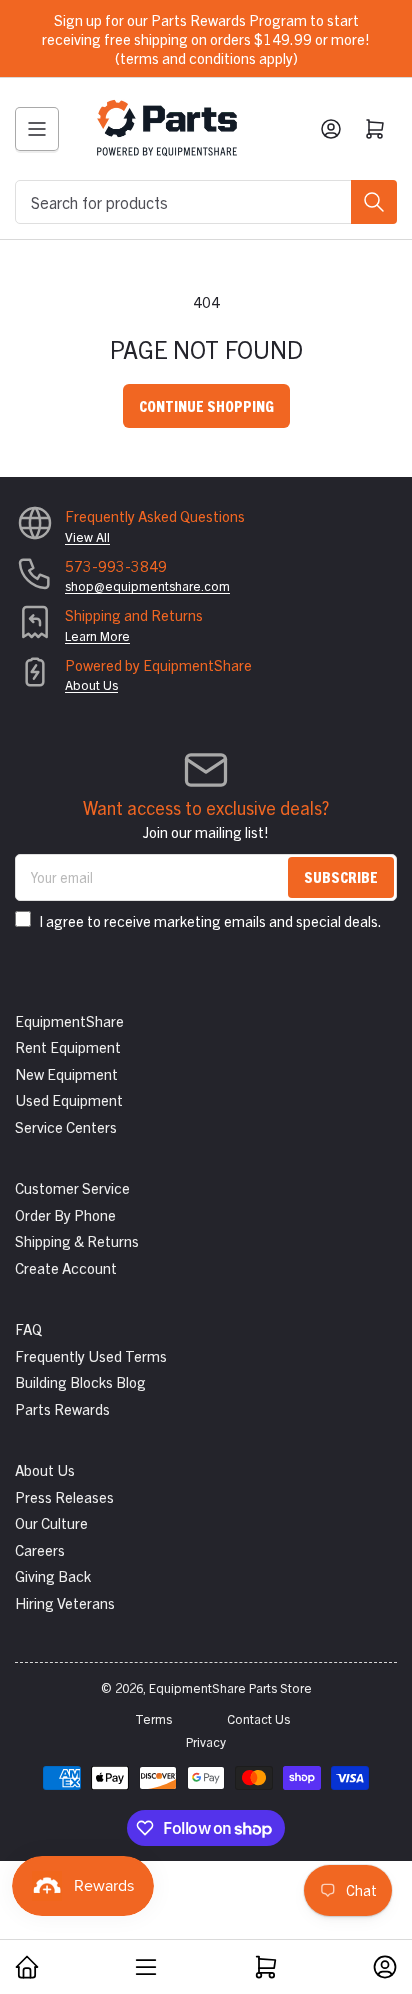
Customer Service (72, 1187)
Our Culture (51, 1522)
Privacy (206, 1741)
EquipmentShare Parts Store (230, 1687)
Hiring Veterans (65, 1602)
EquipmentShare (69, 1020)
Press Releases (64, 1496)
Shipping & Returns (77, 1240)
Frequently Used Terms (91, 1355)
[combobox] (206, 202)
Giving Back (53, 1575)
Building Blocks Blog (80, 1381)
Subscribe (341, 876)
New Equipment (66, 1073)
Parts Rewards (62, 1408)
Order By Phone (65, 1214)
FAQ (28, 1328)
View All (87, 536)
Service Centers (66, 1126)
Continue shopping (206, 405)
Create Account (66, 1267)
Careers (40, 1549)
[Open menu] (37, 129)
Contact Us (258, 1718)
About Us (91, 684)
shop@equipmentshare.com (147, 585)
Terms (153, 1718)
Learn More (97, 635)
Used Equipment (69, 1099)
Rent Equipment (68, 1046)
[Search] (374, 202)
